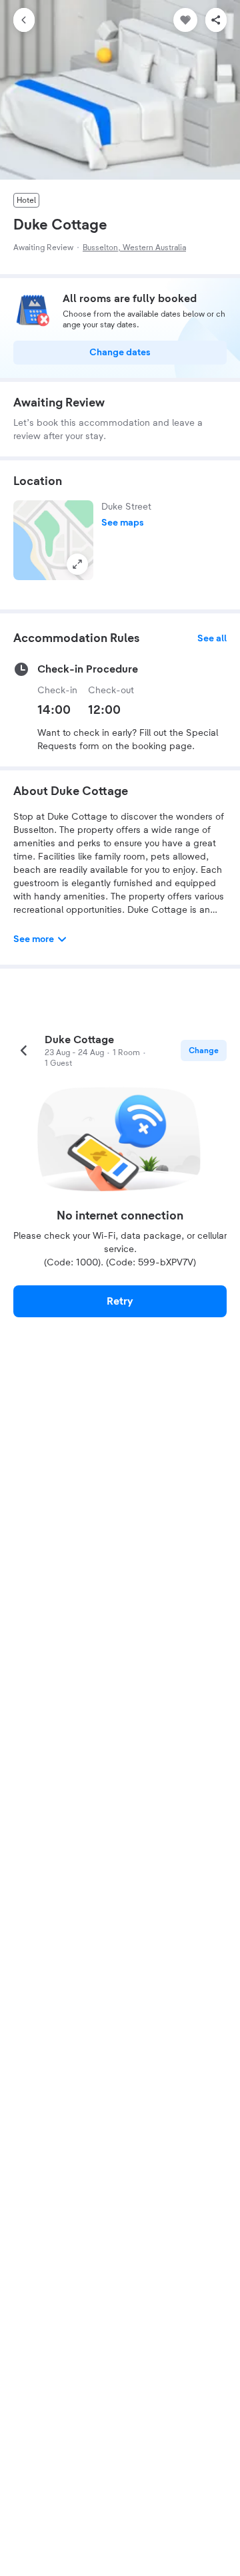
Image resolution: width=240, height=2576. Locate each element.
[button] (53, 540)
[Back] (24, 20)
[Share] (216, 20)
